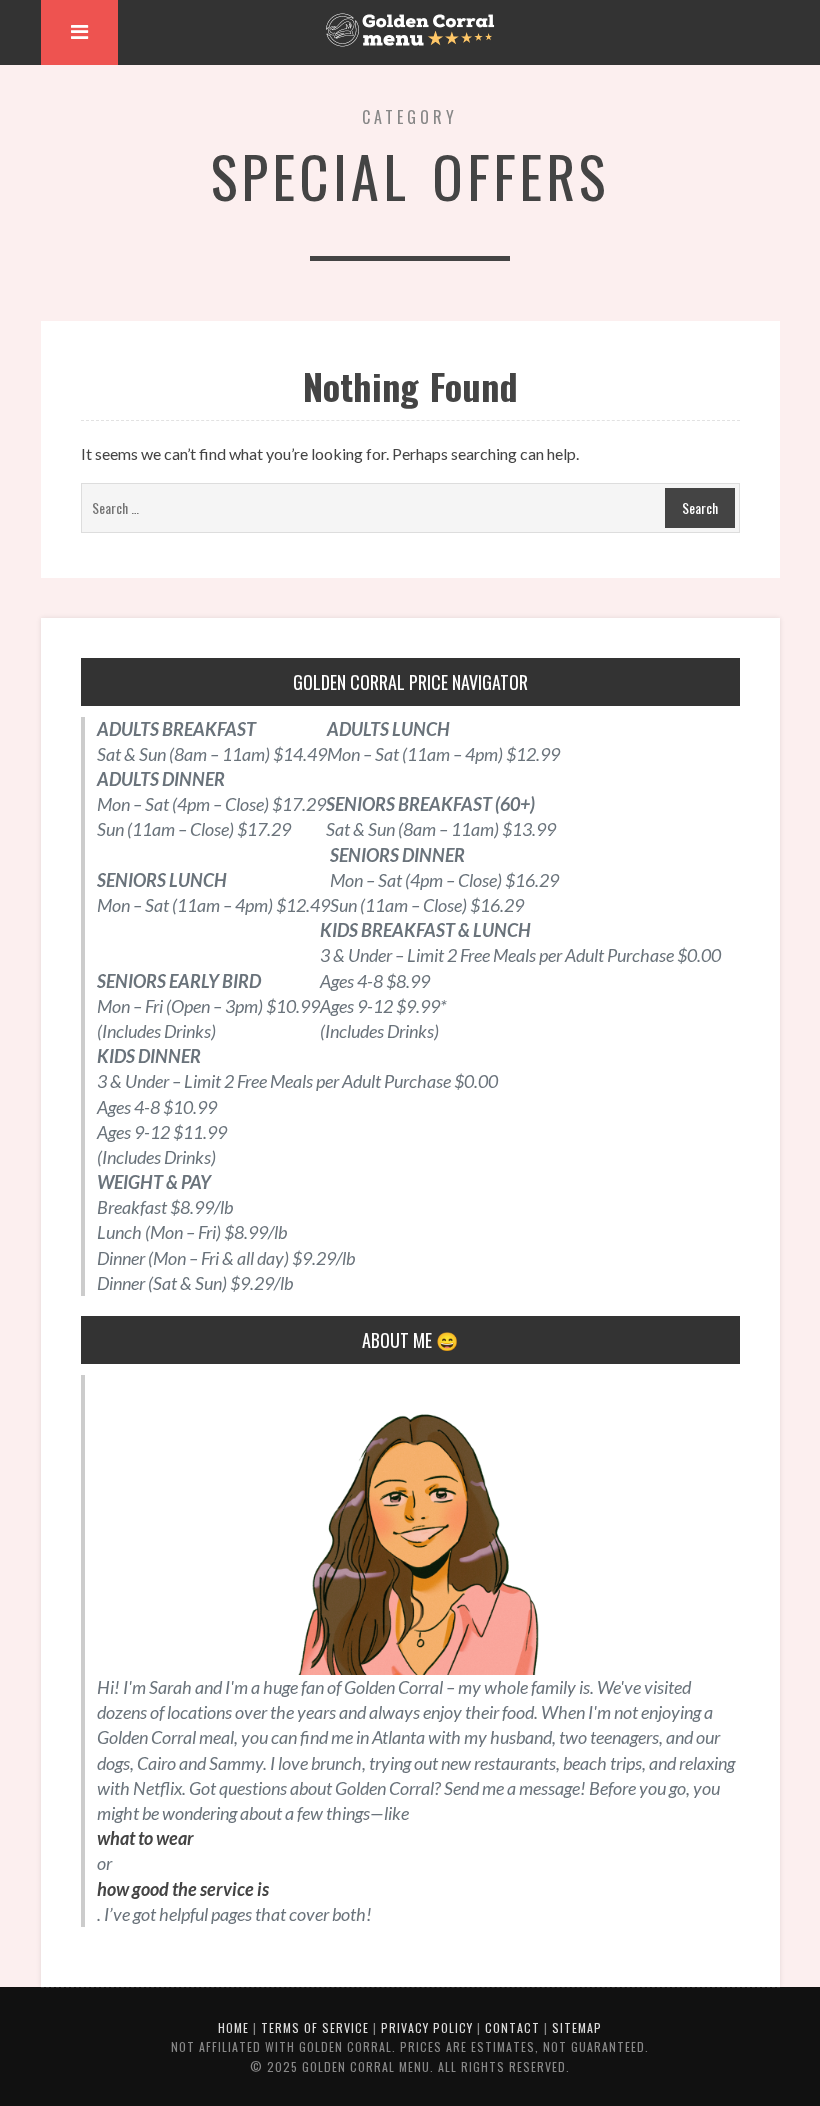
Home (233, 2027)
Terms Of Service (315, 2027)
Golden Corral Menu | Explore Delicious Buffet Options (409, 30)
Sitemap (577, 2027)
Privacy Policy (427, 2027)
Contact (512, 2027)
